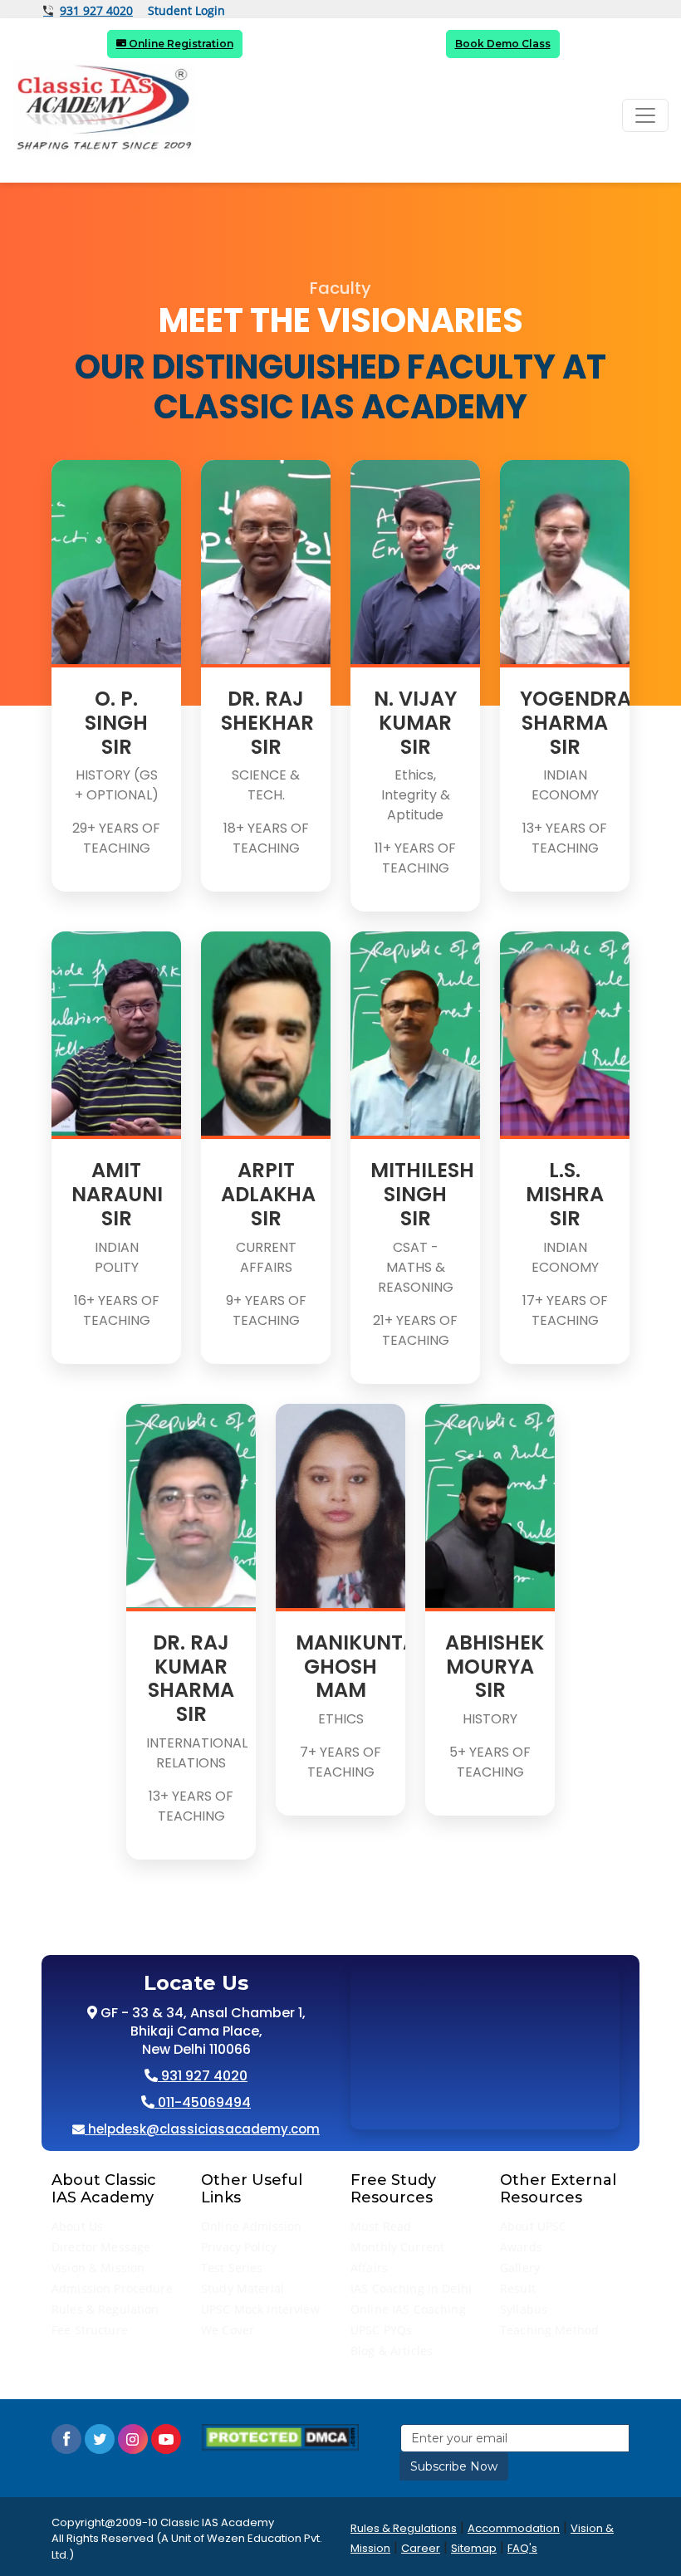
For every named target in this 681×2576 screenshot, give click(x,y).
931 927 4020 (96, 11)
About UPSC (533, 2226)
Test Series (232, 2268)
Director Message (101, 2247)
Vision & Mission (98, 2268)
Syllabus (524, 2309)
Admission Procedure (112, 2288)
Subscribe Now (454, 2466)
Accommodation (514, 2528)
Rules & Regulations (404, 2528)
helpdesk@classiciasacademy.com (202, 2129)
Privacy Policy (239, 2247)
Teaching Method (549, 2330)
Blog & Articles (392, 2351)
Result (518, 2288)
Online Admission (251, 2226)
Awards (521, 2247)
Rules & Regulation (105, 2309)
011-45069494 (203, 2102)
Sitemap (474, 2548)
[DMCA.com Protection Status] (280, 2437)
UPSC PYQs (381, 2330)
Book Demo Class (503, 44)
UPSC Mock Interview (260, 2309)
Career (421, 2548)
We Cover (228, 2330)
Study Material (243, 2288)
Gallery (520, 2268)
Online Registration (180, 44)
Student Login (186, 11)
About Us (77, 2226)
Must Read (381, 2226)
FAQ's (522, 2548)
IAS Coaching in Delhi (411, 2288)
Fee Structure (90, 2330)
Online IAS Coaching (408, 2309)
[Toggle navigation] (645, 115)
